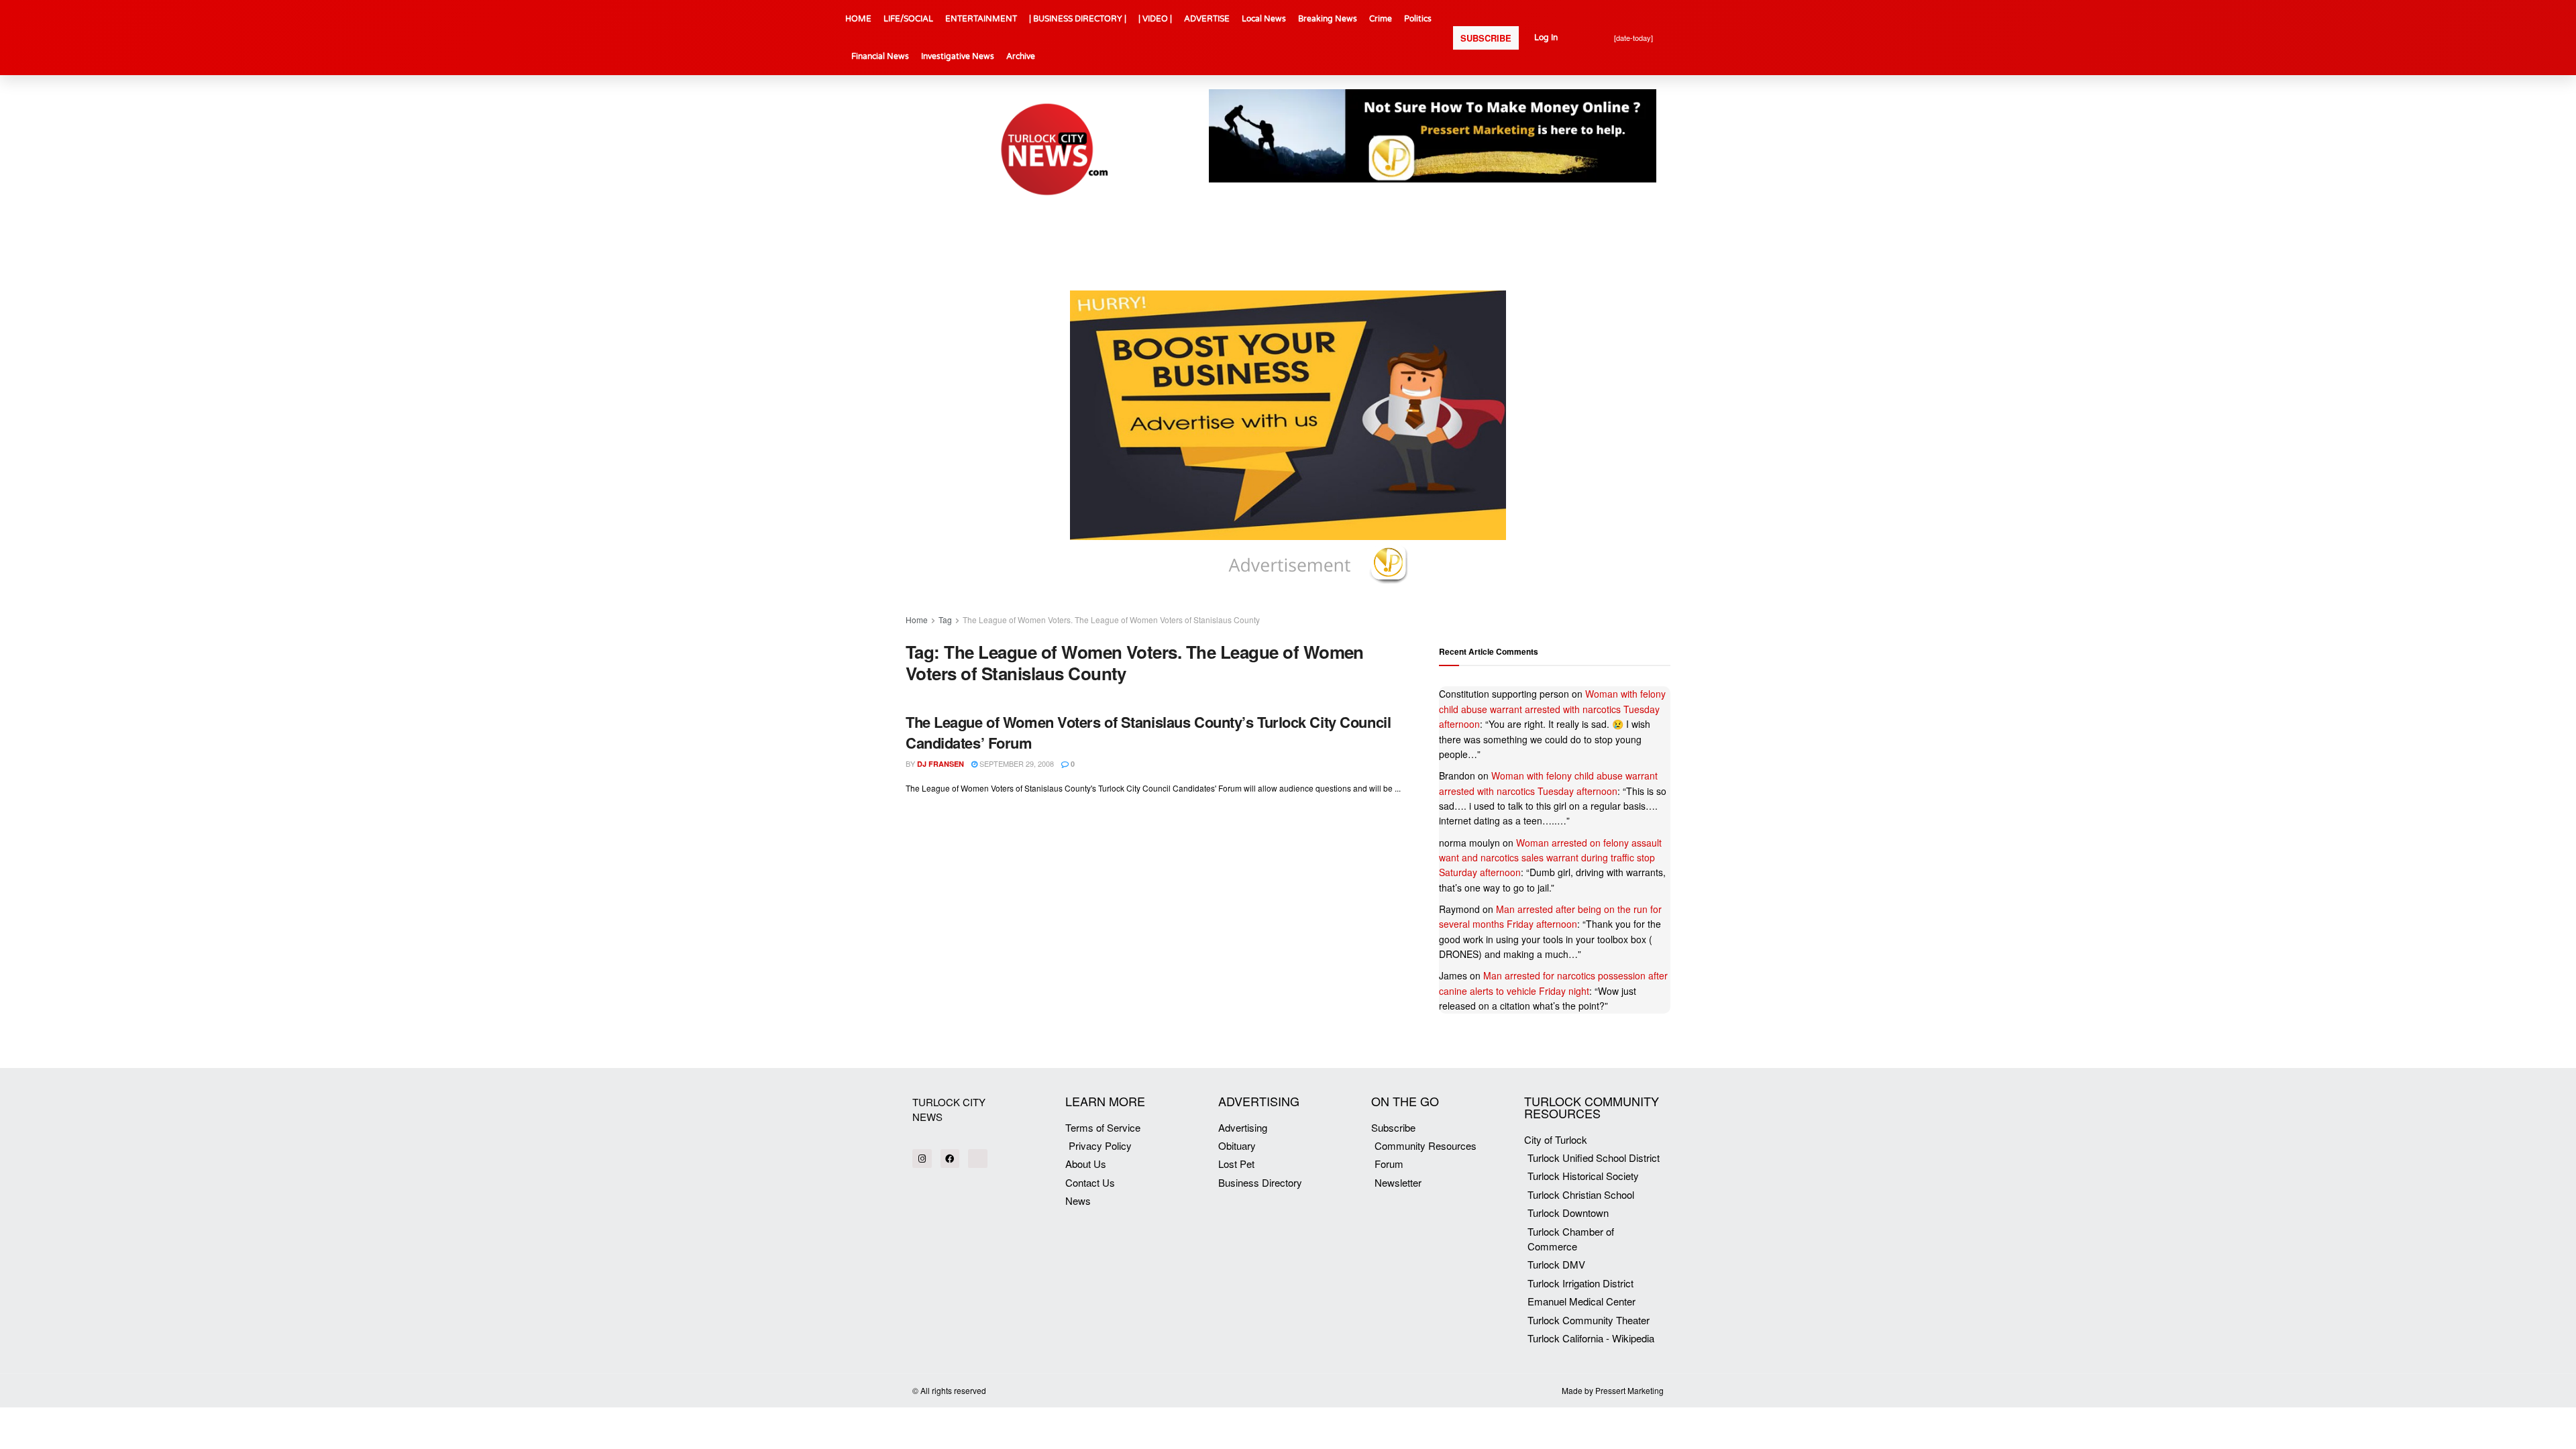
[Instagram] (922, 1159)
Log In (1546, 38)
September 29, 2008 (1016, 763)
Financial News (880, 56)
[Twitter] (978, 1159)
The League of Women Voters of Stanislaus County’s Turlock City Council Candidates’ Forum (1148, 732)
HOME (858, 19)
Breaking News (1328, 19)
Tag (945, 620)
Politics (1418, 19)
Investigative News (958, 56)
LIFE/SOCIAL (908, 19)
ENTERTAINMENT (981, 19)
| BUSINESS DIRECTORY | (1078, 19)
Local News (1264, 19)
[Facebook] (950, 1159)
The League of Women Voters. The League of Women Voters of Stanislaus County (1111, 620)
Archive (1021, 56)
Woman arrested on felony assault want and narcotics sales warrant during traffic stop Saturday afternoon (1550, 858)
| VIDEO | (1155, 19)
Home (917, 620)
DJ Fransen (941, 764)
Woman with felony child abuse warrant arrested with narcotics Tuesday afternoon (1552, 709)
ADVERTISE (1207, 19)
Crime (1381, 19)
